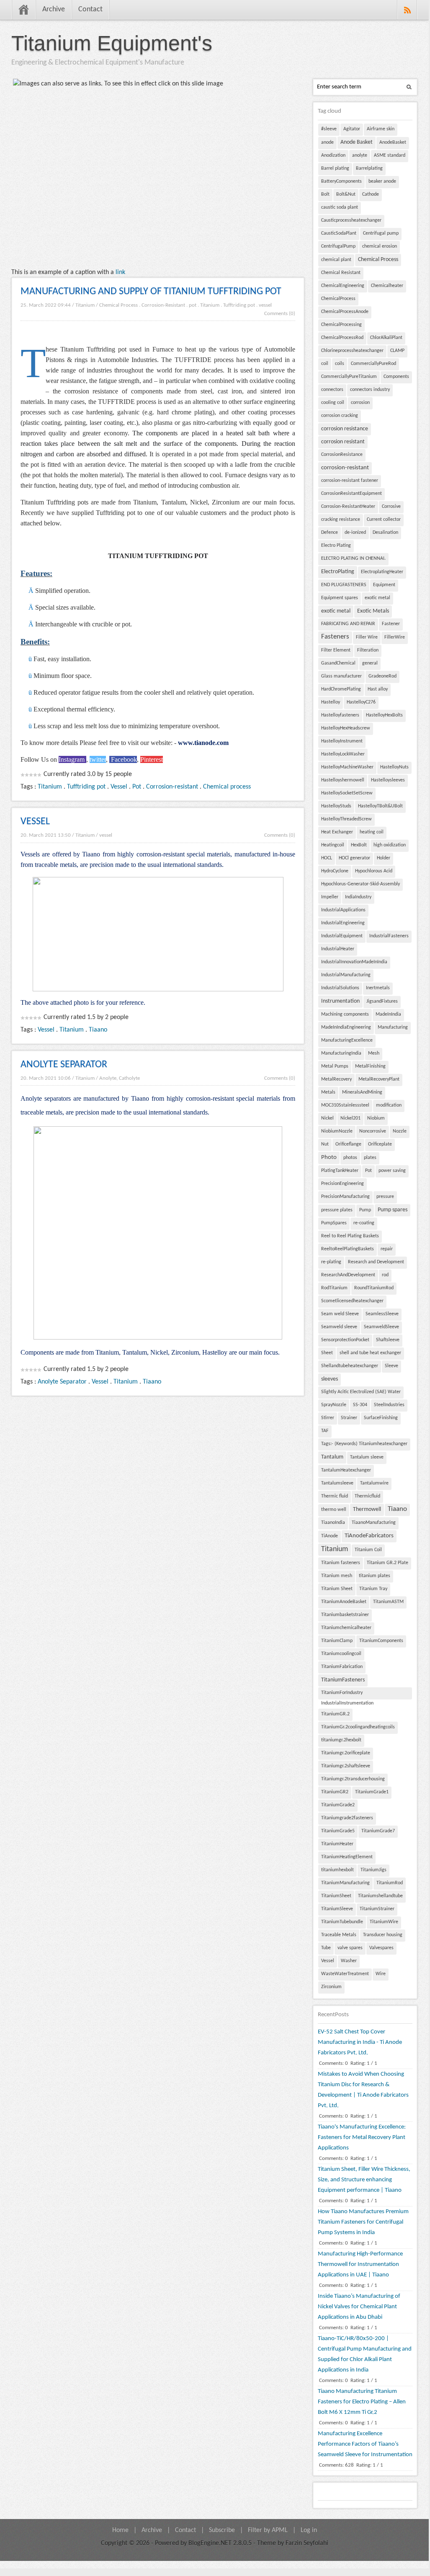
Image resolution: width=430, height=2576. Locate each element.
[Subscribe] (407, 10)
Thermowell (367, 1509)
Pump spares (393, 1210)
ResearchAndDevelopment (348, 1275)
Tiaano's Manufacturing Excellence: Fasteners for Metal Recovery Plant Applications (362, 2138)
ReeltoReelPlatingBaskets (348, 1249)
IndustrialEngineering (343, 923)
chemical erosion (380, 246)
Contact (90, 9)
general (370, 663)
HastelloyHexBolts (384, 715)
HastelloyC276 (361, 702)
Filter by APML (268, 2530)
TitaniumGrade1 (372, 1792)
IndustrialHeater (338, 949)
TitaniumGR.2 (335, 1714)
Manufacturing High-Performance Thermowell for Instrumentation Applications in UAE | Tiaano (360, 2264)
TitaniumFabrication (342, 1667)
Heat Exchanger (337, 832)
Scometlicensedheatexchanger (352, 1301)
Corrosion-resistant (172, 787)
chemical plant (336, 260)
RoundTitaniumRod (374, 1288)
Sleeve (391, 1366)
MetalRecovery (336, 1079)
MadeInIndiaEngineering (346, 1027)
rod (385, 1275)
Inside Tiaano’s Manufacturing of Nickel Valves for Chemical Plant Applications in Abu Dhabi (359, 2307)
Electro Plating (336, 546)
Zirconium (331, 1987)
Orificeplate (380, 1144)
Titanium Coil (368, 1550)
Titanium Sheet (337, 1589)
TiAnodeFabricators (369, 1536)
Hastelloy (331, 702)
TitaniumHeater (337, 1844)
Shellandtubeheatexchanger (350, 1366)
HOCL (327, 858)
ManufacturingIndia (341, 1053)
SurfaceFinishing (381, 1418)
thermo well (334, 1510)
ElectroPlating (338, 572)
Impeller (330, 897)
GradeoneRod (382, 676)
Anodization (333, 155)
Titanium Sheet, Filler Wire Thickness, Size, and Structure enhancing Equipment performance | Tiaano (364, 2180)
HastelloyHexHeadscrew (346, 728)
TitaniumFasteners (343, 1680)
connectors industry (370, 390)
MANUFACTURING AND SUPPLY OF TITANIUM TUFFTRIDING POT (151, 292)
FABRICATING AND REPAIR (348, 624)
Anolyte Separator (62, 1382)
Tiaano (98, 1030)
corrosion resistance (345, 429)
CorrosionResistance (342, 455)
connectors (332, 390)
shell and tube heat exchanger (370, 1353)
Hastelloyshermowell (343, 780)
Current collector (384, 520)
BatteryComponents (341, 181)
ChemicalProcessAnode (345, 312)
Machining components (345, 1014)
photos (350, 1158)
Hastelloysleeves (388, 780)
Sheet (327, 1353)
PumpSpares (334, 1223)
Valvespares (381, 1948)
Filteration (368, 650)
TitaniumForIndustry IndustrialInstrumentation (347, 1695)
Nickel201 (350, 1118)
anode (327, 142)
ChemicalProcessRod (342, 338)
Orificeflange (348, 1144)
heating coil (372, 832)
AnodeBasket (393, 142)
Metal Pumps (335, 1066)
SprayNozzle (334, 1405)
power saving (392, 1171)
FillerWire (395, 637)
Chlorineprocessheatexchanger (352, 351)
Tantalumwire (374, 1483)
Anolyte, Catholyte (120, 1078)
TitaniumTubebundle (342, 1922)
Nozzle (400, 1131)
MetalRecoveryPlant (379, 1079)
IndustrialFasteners (389, 936)
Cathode (371, 194)
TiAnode (330, 1536)
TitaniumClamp (337, 1641)
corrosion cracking (340, 416)
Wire (381, 1974)
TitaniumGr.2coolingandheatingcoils (358, 1727)
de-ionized (355, 533)
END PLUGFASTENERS (344, 585)
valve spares (350, 1948)
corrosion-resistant (345, 468)
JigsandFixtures (382, 1001)
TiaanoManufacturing (374, 1523)
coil (325, 364)
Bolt (325, 194)
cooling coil (333, 403)
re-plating (331, 1262)
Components (396, 377)
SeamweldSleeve (381, 1327)
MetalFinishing (370, 1066)
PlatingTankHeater (340, 1171)
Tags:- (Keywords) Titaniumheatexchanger (364, 1444)
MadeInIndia (388, 1014)
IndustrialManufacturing (346, 975)
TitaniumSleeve (337, 1909)
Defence (330, 533)
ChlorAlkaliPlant (386, 338)
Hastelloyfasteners (340, 715)
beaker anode (382, 181)
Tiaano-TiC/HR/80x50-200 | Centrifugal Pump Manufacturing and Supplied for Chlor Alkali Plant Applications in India (365, 2354)
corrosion (360, 403)
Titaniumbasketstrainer (345, 1615)
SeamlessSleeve (382, 1314)
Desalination (385, 533)
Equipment (384, 585)
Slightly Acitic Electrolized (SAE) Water (361, 1392)
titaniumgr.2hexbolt (341, 1740)
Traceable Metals (339, 1935)
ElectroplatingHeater (382, 572)
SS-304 (360, 1405)
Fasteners (335, 637)
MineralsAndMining (362, 1092)
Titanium (85, 305)
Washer (349, 1961)
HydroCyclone (335, 871)
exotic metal (377, 598)
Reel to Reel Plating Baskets (350, 1236)
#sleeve (329, 129)
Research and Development (376, 1262)
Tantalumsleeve (337, 1483)
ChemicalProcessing (341, 325)
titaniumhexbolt (337, 1870)
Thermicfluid (367, 1496)
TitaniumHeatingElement (347, 1857)
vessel (265, 305)
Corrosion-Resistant (163, 305)
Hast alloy (378, 689)
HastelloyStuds (336, 806)
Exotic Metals (373, 611)
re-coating (364, 1223)
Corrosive (391, 507)
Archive (54, 9)
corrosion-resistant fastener (350, 481)
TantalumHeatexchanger (346, 1470)
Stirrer (328, 1418)
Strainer (349, 1418)
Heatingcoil (333, 845)
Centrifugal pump (381, 233)
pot (193, 305)
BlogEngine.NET (210, 2543)
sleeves (330, 1379)
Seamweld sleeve (339, 1327)
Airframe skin (381, 129)
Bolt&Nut (346, 194)
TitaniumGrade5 (338, 1831)
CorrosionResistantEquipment (351, 494)
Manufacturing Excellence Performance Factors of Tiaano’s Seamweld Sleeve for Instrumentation (365, 2444)
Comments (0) (280, 314)
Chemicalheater (387, 286)
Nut (325, 1144)
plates (370, 1158)
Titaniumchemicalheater (346, 1628)
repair (387, 1249)
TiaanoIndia (333, 1523)
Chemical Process (118, 305)
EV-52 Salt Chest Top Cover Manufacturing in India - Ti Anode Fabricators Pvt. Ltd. (360, 2042)
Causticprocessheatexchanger (351, 220)
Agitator (352, 129)
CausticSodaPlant (339, 233)
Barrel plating (335, 168)
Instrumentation (340, 1001)
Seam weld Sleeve (340, 1314)
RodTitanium (334, 1288)
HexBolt (359, 845)
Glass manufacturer (341, 676)
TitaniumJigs (373, 1870)
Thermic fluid (335, 1496)
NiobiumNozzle (337, 1131)
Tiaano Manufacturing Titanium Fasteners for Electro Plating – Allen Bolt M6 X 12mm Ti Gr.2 (362, 2402)
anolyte (360, 155)
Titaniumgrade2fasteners (347, 1818)
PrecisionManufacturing (345, 1197)
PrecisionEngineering (342, 1184)
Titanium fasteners (341, 1563)
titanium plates (375, 1576)
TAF (325, 1431)
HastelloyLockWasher (343, 754)
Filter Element (336, 650)
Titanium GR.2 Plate (388, 1563)
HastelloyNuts (394, 767)
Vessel (119, 787)
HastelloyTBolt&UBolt (380, 806)
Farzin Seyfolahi (307, 2543)
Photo (329, 1157)
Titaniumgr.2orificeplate (346, 1753)
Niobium (376, 1118)
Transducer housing (383, 1935)
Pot (137, 787)
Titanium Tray (373, 1589)
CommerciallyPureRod (373, 364)
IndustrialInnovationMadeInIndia (354, 962)
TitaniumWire (384, 1922)
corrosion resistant (343, 442)
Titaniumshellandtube (380, 1896)
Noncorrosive (373, 1131)
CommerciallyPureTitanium (349, 377)
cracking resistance (341, 520)
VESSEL (35, 822)
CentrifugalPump (338, 246)
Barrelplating (369, 168)
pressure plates (337, 1210)
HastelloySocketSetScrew (347, 793)
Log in (309, 2530)
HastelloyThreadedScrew (346, 819)
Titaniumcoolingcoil (341, 1654)
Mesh (374, 1053)
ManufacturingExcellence (347, 1040)
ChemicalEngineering (343, 286)
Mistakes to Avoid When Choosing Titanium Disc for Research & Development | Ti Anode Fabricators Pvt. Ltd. (363, 2090)
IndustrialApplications (343, 910)
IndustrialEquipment (342, 936)
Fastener (391, 624)
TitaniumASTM (388, 1602)
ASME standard (390, 155)
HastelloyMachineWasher (347, 767)
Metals (328, 1092)
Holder (384, 858)
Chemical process (227, 787)
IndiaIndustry (358, 897)
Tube (326, 1948)
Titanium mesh (337, 1576)
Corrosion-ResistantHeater (348, 507)
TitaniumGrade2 (338, 1805)
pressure (385, 1197)
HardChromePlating (341, 689)
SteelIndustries (389, 1405)
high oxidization (390, 845)
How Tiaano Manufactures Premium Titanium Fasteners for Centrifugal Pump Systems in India (363, 2222)
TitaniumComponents (381, 1641)
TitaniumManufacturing (345, 1883)
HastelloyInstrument (342, 741)
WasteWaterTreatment (345, 1974)
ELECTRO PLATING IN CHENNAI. (353, 559)
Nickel (327, 1118)
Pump (365, 1210)
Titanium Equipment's (112, 43)
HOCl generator (354, 858)
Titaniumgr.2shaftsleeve (346, 1766)
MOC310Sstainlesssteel (345, 1105)
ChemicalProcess (338, 299)
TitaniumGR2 (335, 1792)
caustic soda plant (340, 207)
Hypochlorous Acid (374, 871)
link (120, 272)
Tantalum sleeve (367, 1457)
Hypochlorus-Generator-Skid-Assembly (360, 884)
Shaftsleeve (388, 1340)
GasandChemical (338, 663)
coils (340, 364)
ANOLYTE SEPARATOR (64, 1065)
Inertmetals (378, 988)
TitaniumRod (390, 1883)
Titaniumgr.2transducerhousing (353, 1779)
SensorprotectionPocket (345, 1340)
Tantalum (332, 1457)
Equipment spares (340, 598)
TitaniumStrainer (377, 1909)
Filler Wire (367, 637)
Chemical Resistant (341, 273)
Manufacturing (393, 1027)
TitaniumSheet (336, 1896)
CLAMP (397, 351)
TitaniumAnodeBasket (344, 1602)
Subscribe (222, 2530)
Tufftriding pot (239, 305)
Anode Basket (357, 142)
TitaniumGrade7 (378, 1831)
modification (389, 1105)
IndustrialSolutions (340, 988)
